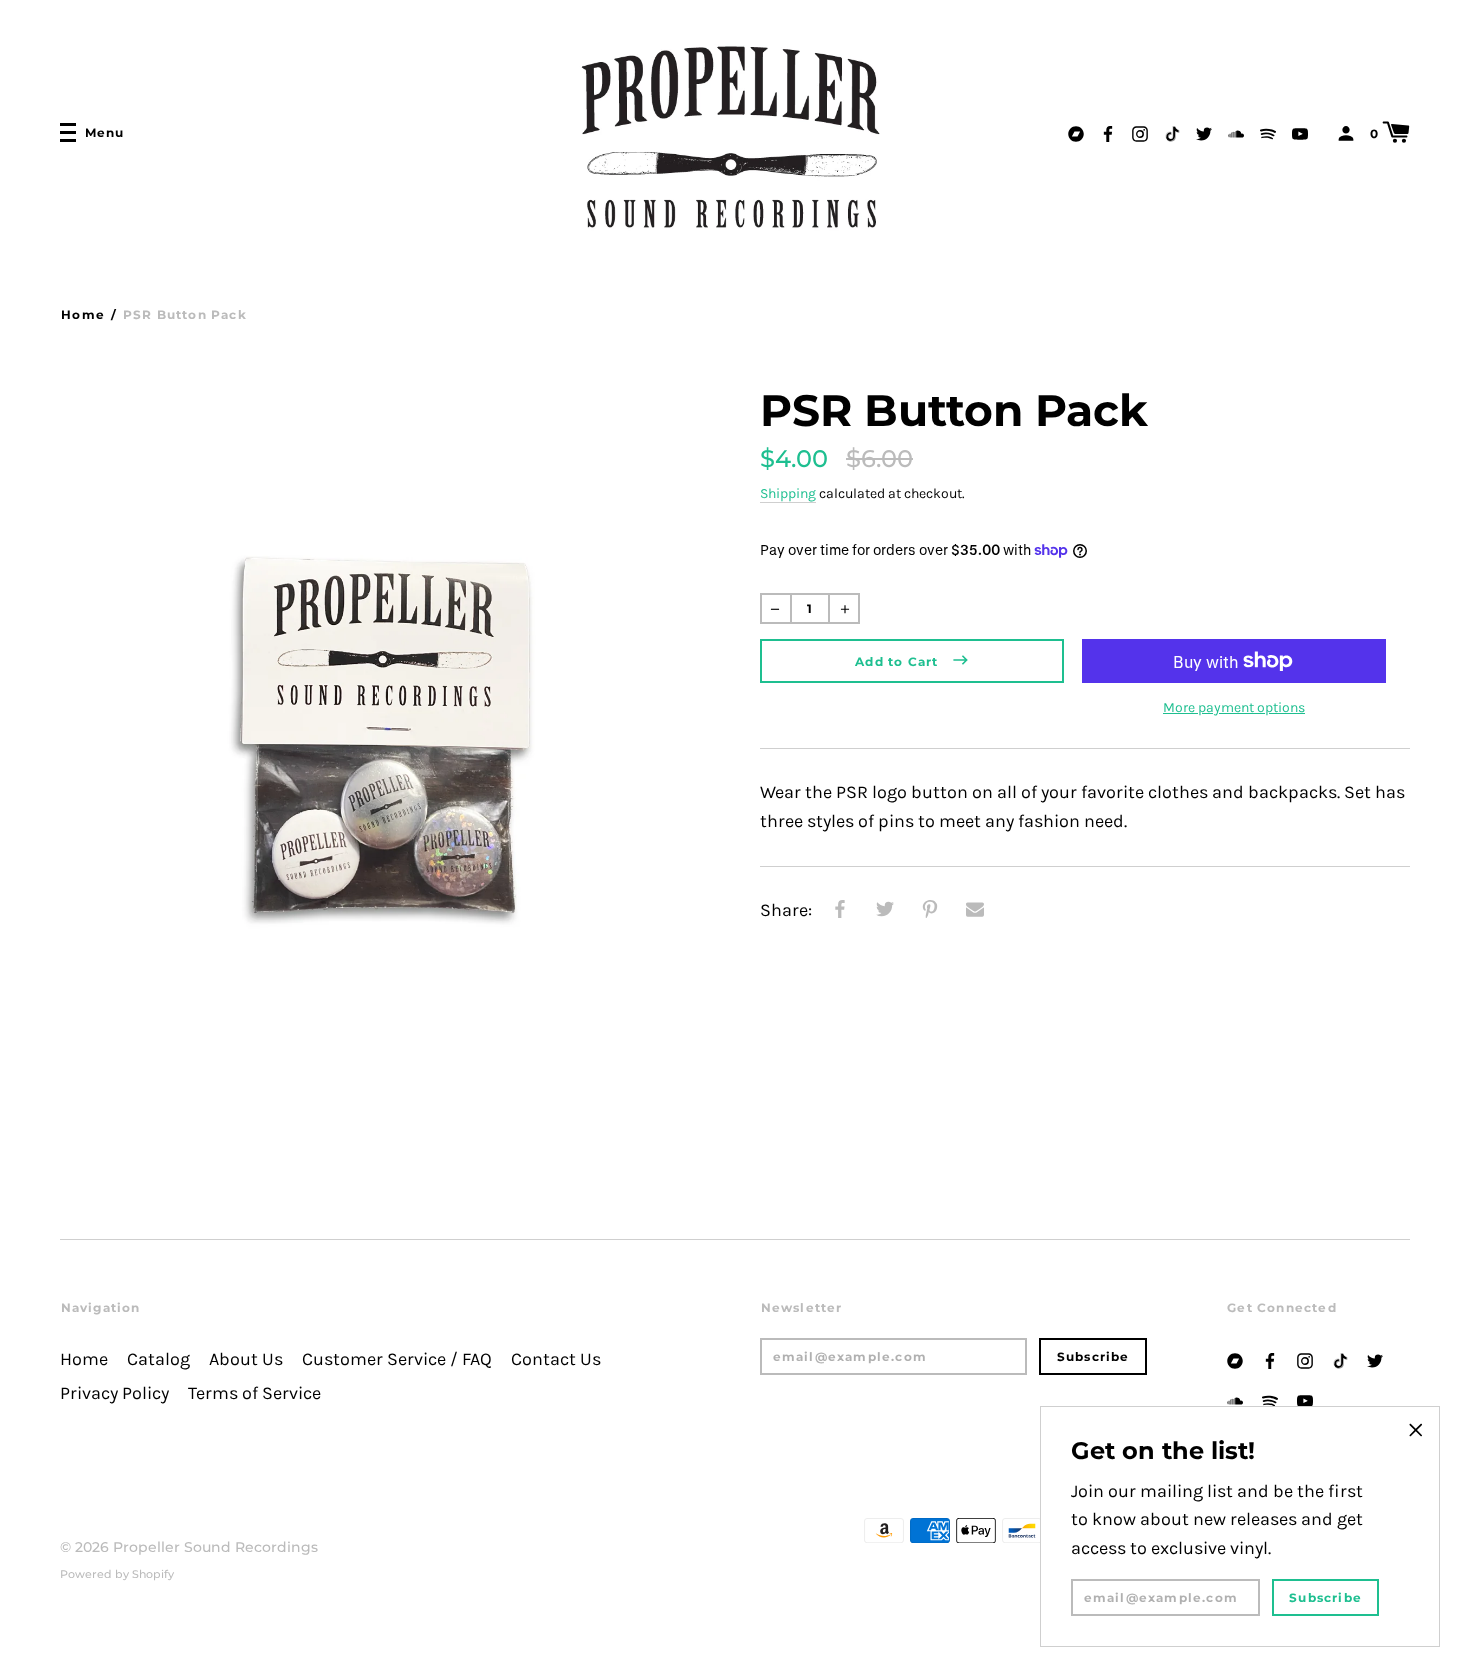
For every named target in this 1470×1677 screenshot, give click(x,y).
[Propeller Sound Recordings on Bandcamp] (1076, 131)
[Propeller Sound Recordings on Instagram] (1140, 131)
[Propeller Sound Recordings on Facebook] (1108, 131)
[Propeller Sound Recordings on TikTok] (1172, 131)
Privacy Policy (114, 1393)
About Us (246, 1359)
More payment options (1234, 707)
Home (83, 314)
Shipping (788, 493)
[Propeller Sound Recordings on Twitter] (1204, 131)
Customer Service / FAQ (397, 1359)
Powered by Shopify (117, 1574)
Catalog (158, 1359)
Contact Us (556, 1359)
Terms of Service (254, 1393)
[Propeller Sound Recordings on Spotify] (1268, 131)
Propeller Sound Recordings (215, 1547)
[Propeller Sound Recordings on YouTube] (1300, 131)
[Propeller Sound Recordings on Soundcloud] (1236, 131)
